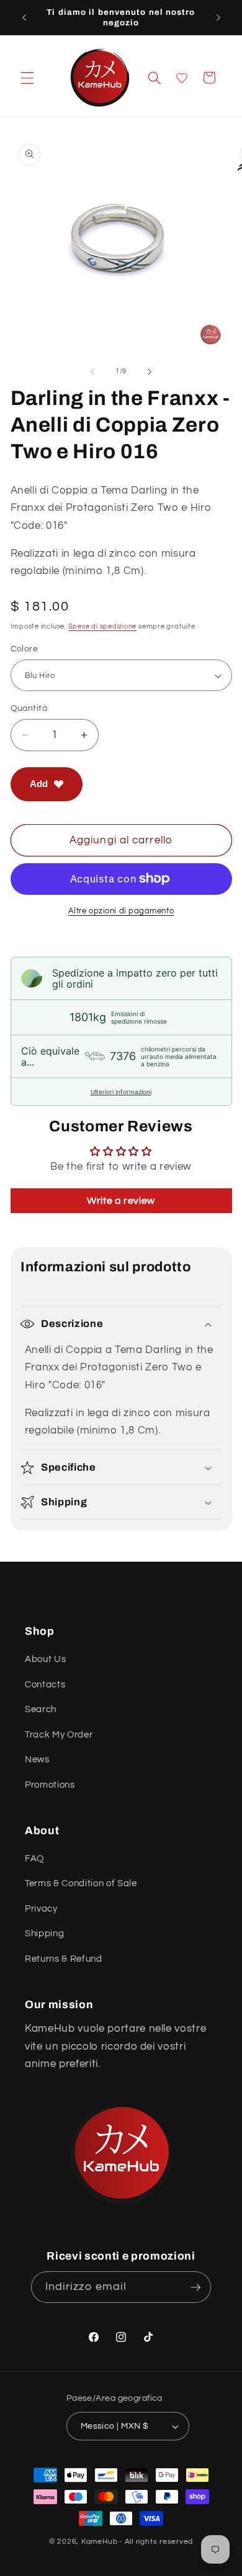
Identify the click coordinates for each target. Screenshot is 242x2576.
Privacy (41, 1908)
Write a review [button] (121, 1201)
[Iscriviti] (195, 2287)
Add (39, 784)
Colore (25, 649)
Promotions (50, 1785)
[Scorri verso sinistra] (92, 372)
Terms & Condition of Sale (81, 1883)
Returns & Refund (64, 1959)
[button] (27, 77)
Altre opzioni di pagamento (121, 911)
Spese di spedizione (103, 626)
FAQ (34, 1858)
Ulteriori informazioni (121, 1092)
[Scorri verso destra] (150, 372)
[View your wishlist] (182, 78)
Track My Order (59, 1734)
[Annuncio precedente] (24, 17)
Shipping (44, 1933)
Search (41, 1709)
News (37, 1759)
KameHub (99, 2542)
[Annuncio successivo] (218, 17)
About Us (45, 1659)
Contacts (45, 1684)
